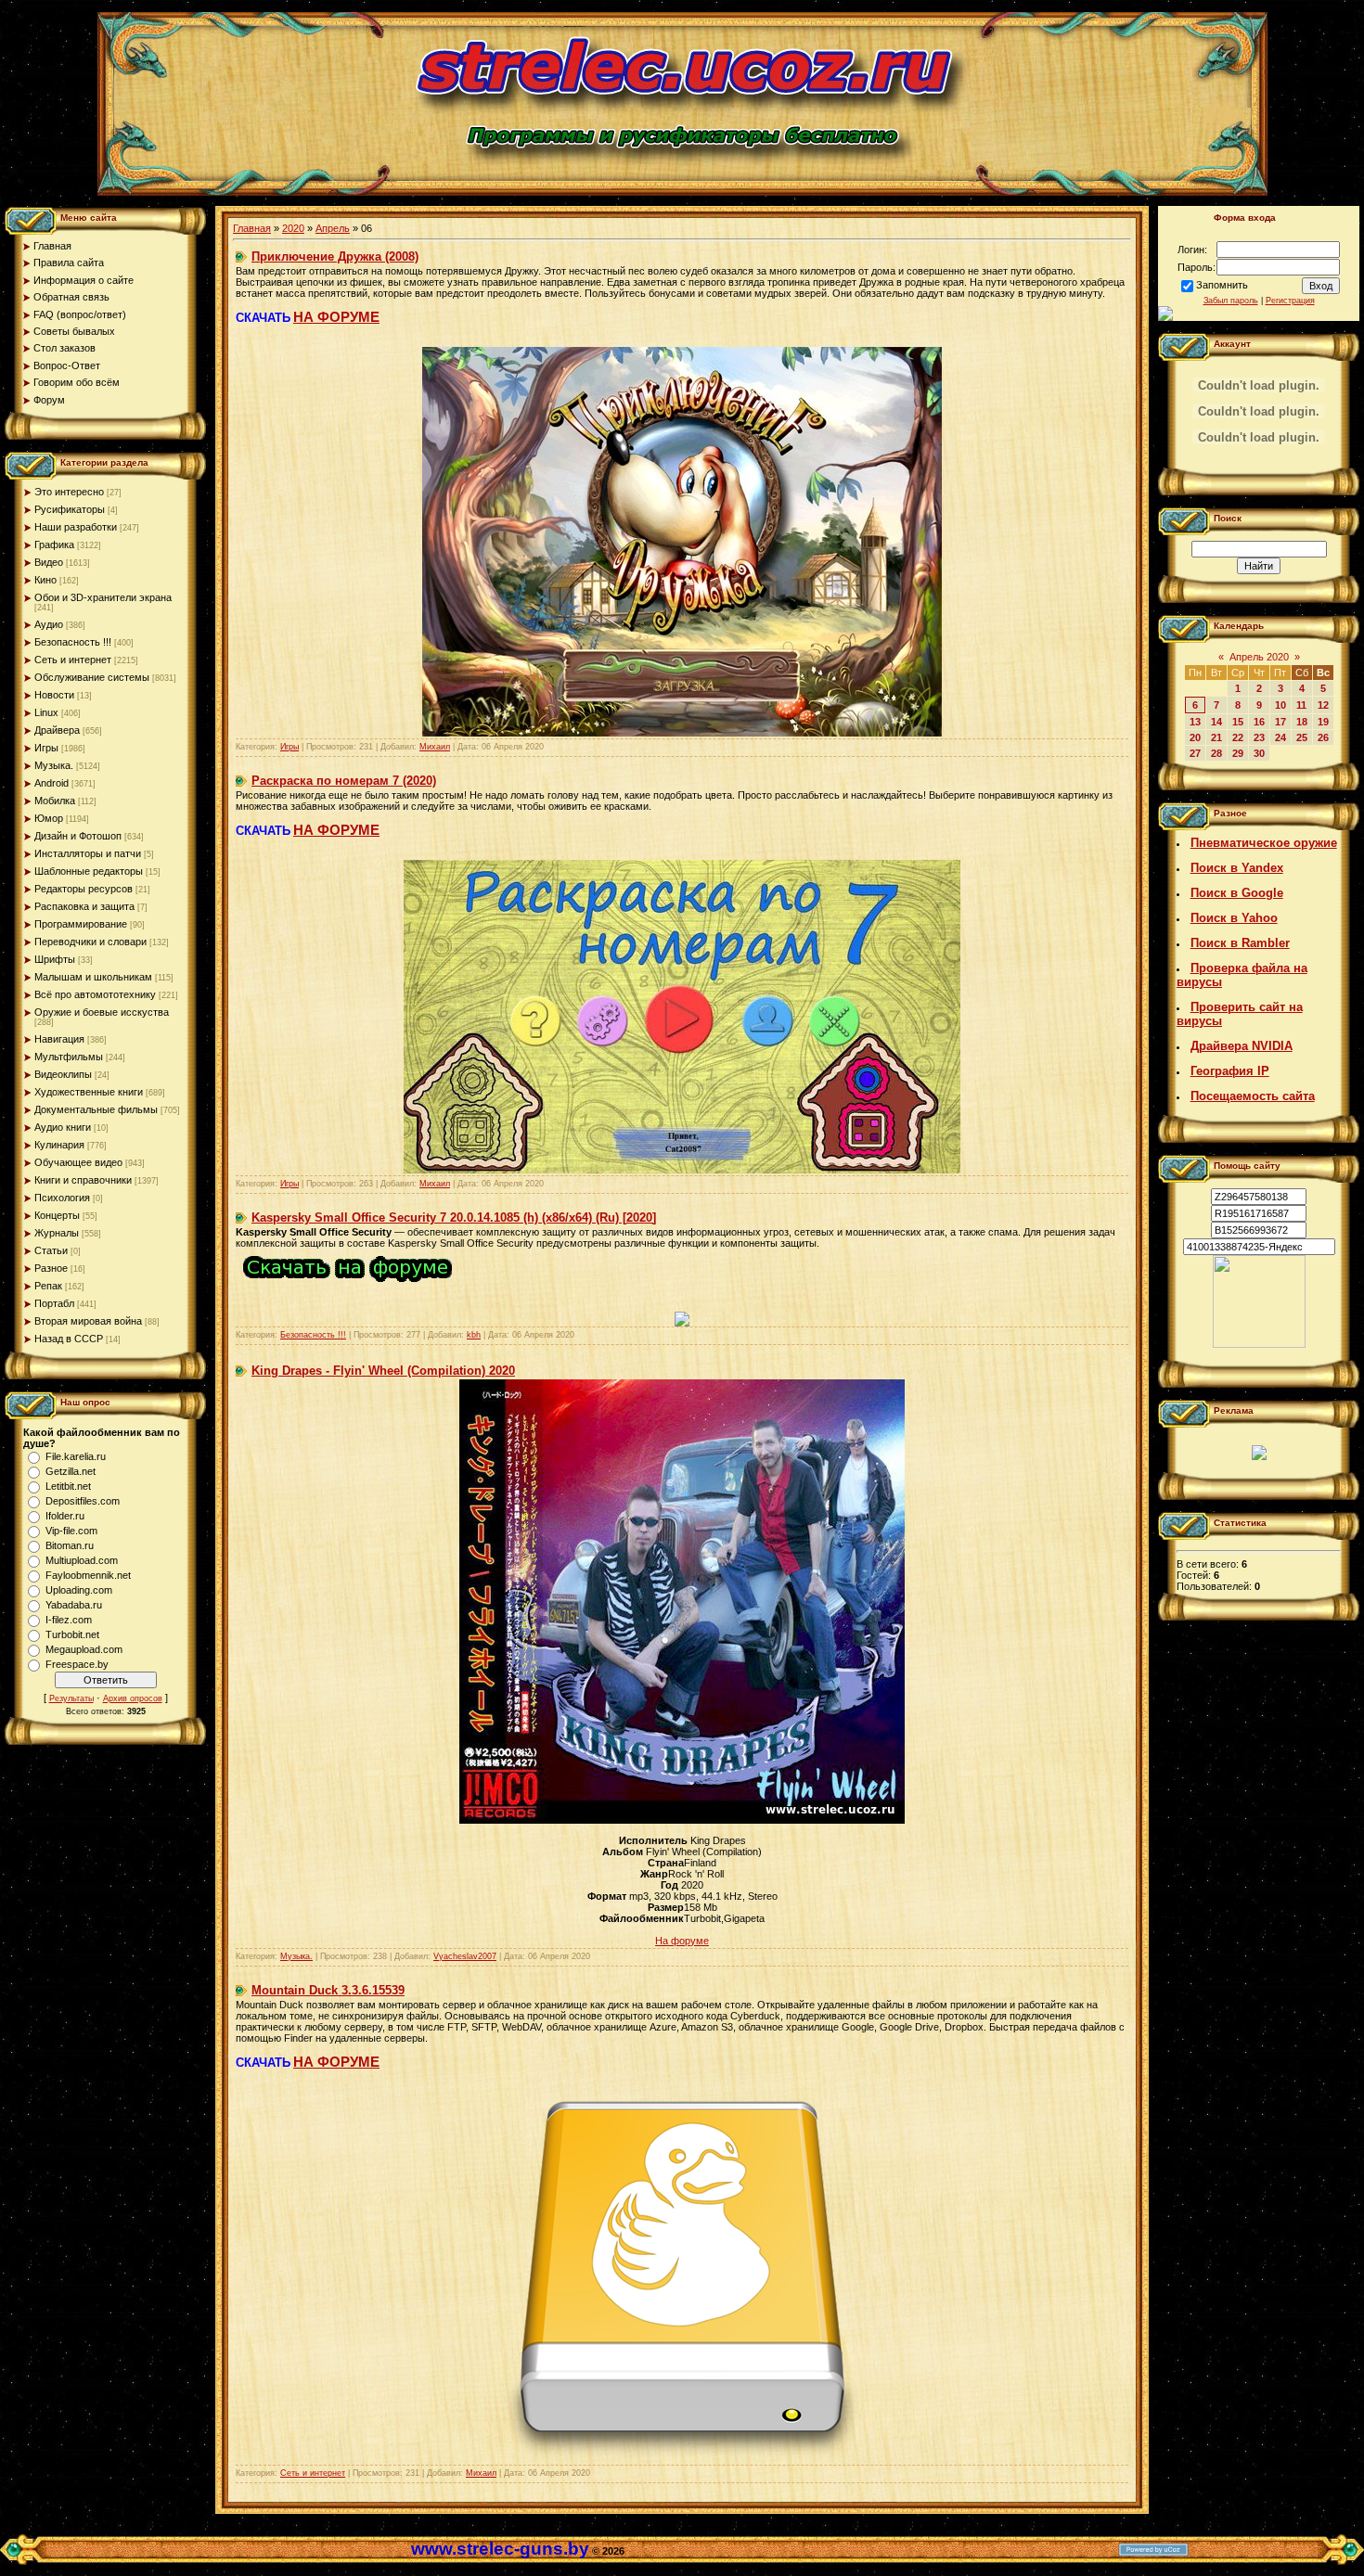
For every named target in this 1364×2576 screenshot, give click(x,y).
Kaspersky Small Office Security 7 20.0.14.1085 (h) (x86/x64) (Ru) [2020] (454, 1218)
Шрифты (55, 959)
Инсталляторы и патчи (88, 853)
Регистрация (1290, 301)
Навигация (59, 1039)
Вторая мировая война (88, 1321)
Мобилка (55, 801)
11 (1301, 705)
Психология (62, 1198)
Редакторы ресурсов (84, 889)
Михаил (435, 747)
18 (1302, 722)
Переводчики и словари (90, 942)
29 (1238, 753)
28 (1216, 753)
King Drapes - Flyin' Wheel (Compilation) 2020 (383, 1371)
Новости (54, 695)
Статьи (51, 1250)
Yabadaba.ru (74, 1605)
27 (1195, 753)
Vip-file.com (71, 1531)
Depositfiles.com (83, 1501)
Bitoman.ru (70, 1545)
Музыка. (54, 765)
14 (1216, 722)
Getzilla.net (71, 1471)
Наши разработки (76, 527)
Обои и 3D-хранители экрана (103, 597)
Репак (48, 1286)
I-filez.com (69, 1620)
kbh (474, 1335)
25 (1302, 737)
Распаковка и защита (84, 906)
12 (1323, 705)
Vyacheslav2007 (465, 1956)
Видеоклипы (63, 1074)
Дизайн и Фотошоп (78, 836)
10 (1280, 705)
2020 (293, 228)
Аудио (49, 624)
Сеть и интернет (73, 660)
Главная (252, 228)
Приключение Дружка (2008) (335, 256)
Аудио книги (63, 1127)
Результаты (71, 1698)
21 (1216, 737)
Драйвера (57, 730)
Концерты (57, 1215)
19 (1323, 722)
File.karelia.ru (76, 1456)
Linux (46, 712)
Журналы (57, 1233)
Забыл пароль (1231, 301)
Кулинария (59, 1145)
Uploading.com (79, 1590)
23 (1259, 737)
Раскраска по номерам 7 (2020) (344, 781)
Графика (54, 545)
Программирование (81, 924)
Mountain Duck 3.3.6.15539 (328, 1990)
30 (1259, 753)
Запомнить (1222, 285)
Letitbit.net (68, 1486)
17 (1280, 722)
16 (1259, 722)
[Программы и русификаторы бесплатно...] (1259, 1344)
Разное (51, 1268)
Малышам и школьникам (93, 977)
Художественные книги (89, 1092)
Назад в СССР (69, 1339)
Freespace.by (77, 1664)
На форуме (682, 1941)
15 (1238, 722)
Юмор (49, 818)
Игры (46, 748)
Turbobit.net (72, 1634)
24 (1280, 737)
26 (1323, 737)
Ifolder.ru (65, 1516)
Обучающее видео (78, 1162)
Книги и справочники (83, 1180)
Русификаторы (70, 509)
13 (1195, 722)
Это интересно (69, 492)
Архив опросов (133, 1698)
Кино (45, 580)
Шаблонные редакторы (89, 871)
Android (51, 783)
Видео (49, 562)
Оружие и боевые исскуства (102, 1012)
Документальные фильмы (96, 1109)
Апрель (333, 228)
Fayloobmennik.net (88, 1575)
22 (1238, 737)
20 (1195, 737)
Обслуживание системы (92, 677)
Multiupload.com (82, 1560)
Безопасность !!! (73, 642)
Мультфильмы (69, 1057)
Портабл (54, 1303)
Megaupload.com (84, 1649)
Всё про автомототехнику (95, 994)
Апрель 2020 (1259, 657)
